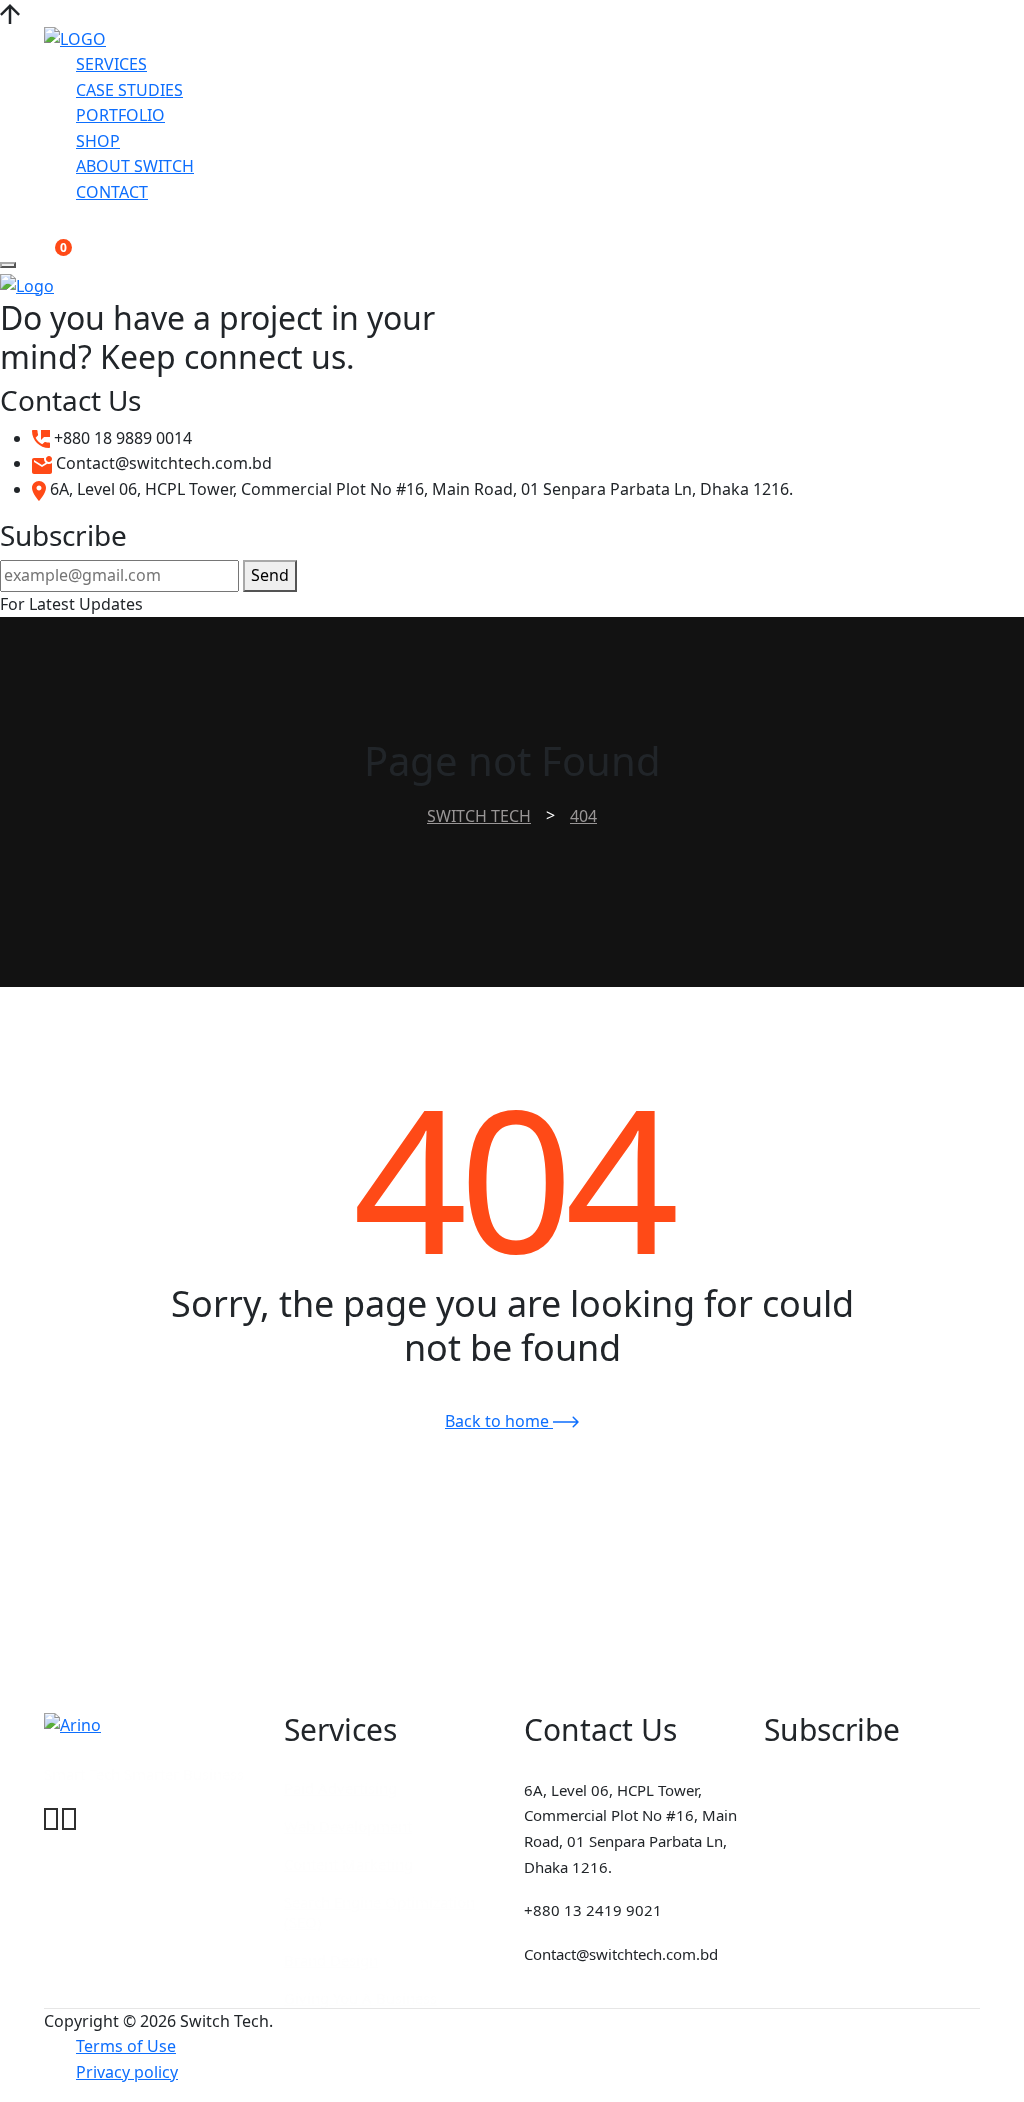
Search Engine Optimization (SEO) (379, 1912)
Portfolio (120, 115)
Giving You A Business (360, 1998)
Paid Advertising (340, 1788)
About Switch (135, 166)
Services (111, 64)
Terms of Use (126, 2046)
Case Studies (129, 90)
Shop (98, 141)
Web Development (348, 1826)
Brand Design (331, 1960)
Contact (112, 192)
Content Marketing (348, 1864)
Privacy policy (127, 2072)
